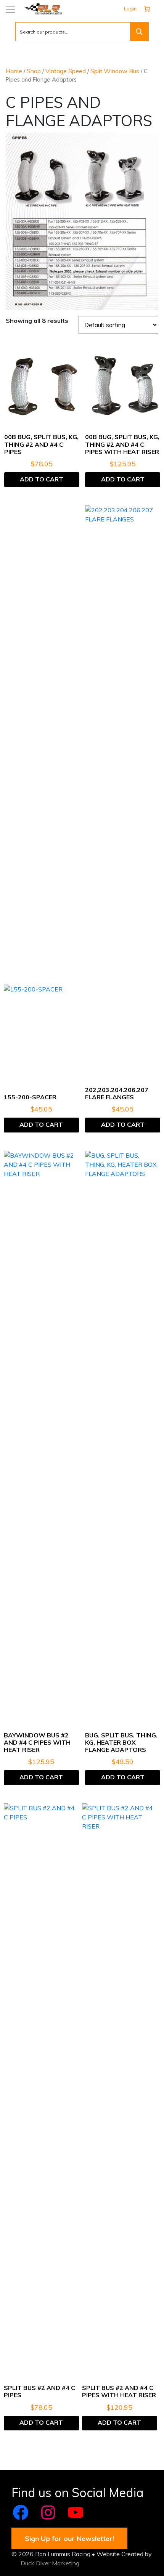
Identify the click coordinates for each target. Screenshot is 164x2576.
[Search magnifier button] (139, 32)
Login (130, 9)
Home (14, 71)
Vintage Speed (66, 71)
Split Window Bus (115, 71)
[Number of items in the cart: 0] (147, 9)
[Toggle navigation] (10, 9)
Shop (34, 71)
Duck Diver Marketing (50, 2563)
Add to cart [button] (42, 479)
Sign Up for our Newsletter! (69, 2538)
